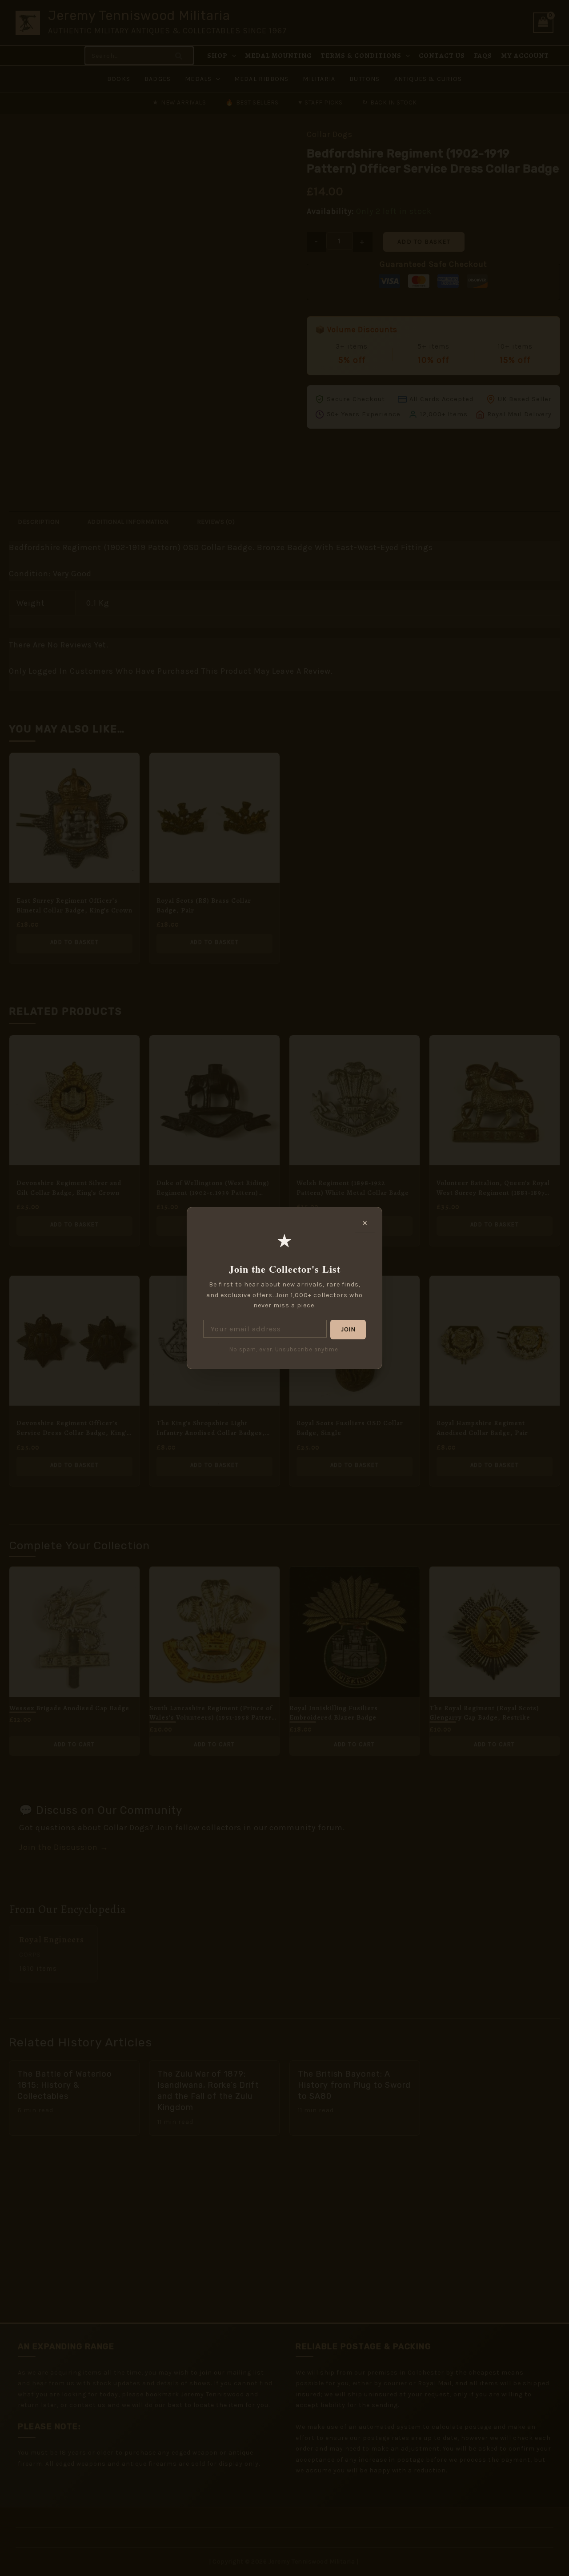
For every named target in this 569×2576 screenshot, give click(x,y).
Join (348, 1329)
